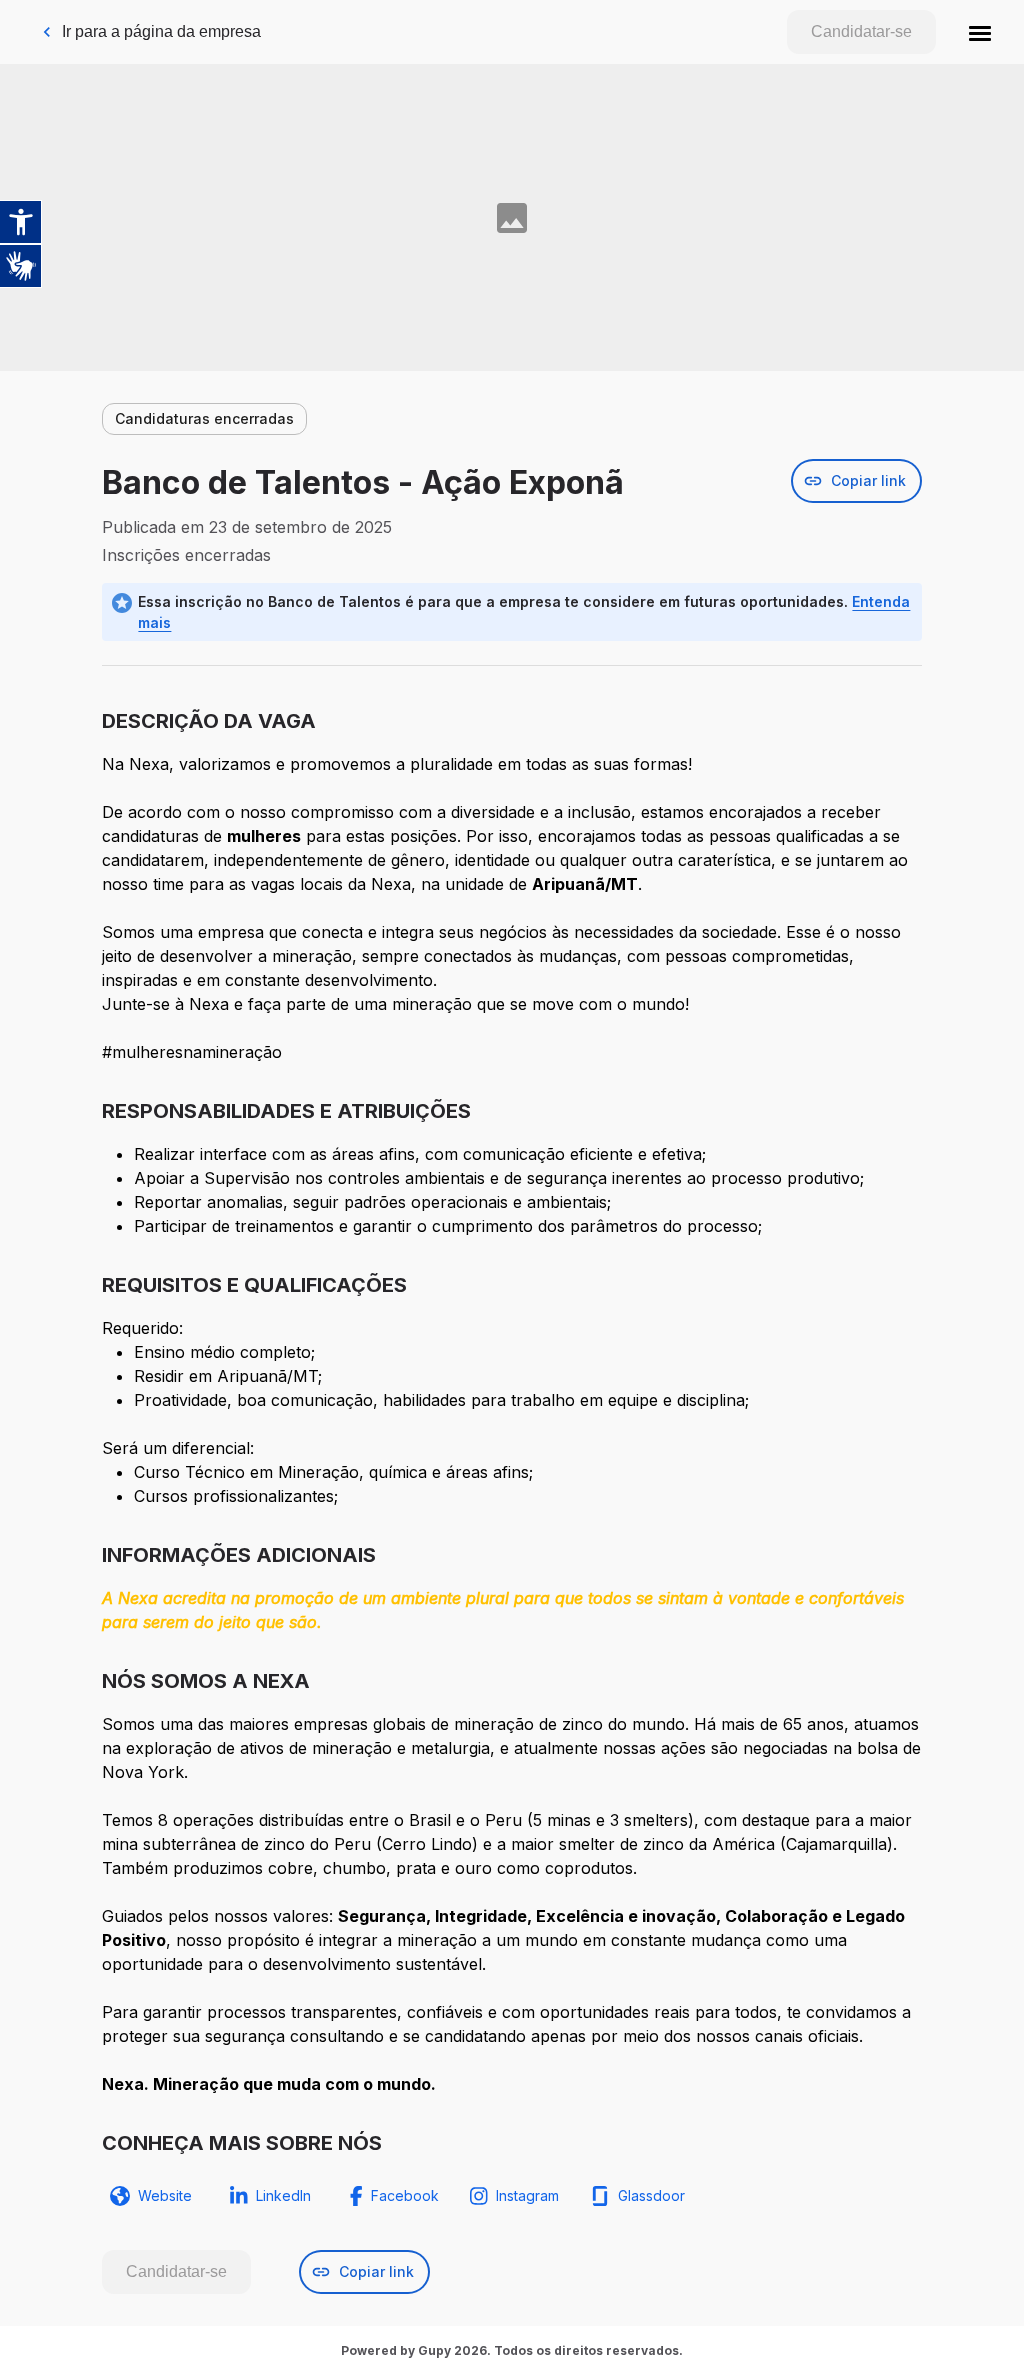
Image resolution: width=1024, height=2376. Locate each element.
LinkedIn (283, 2195)
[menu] (980, 32)
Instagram (527, 2195)
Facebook (405, 2195)
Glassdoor (651, 2195)
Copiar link (868, 480)
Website (165, 2195)
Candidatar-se (861, 31)
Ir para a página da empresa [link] (161, 31)
